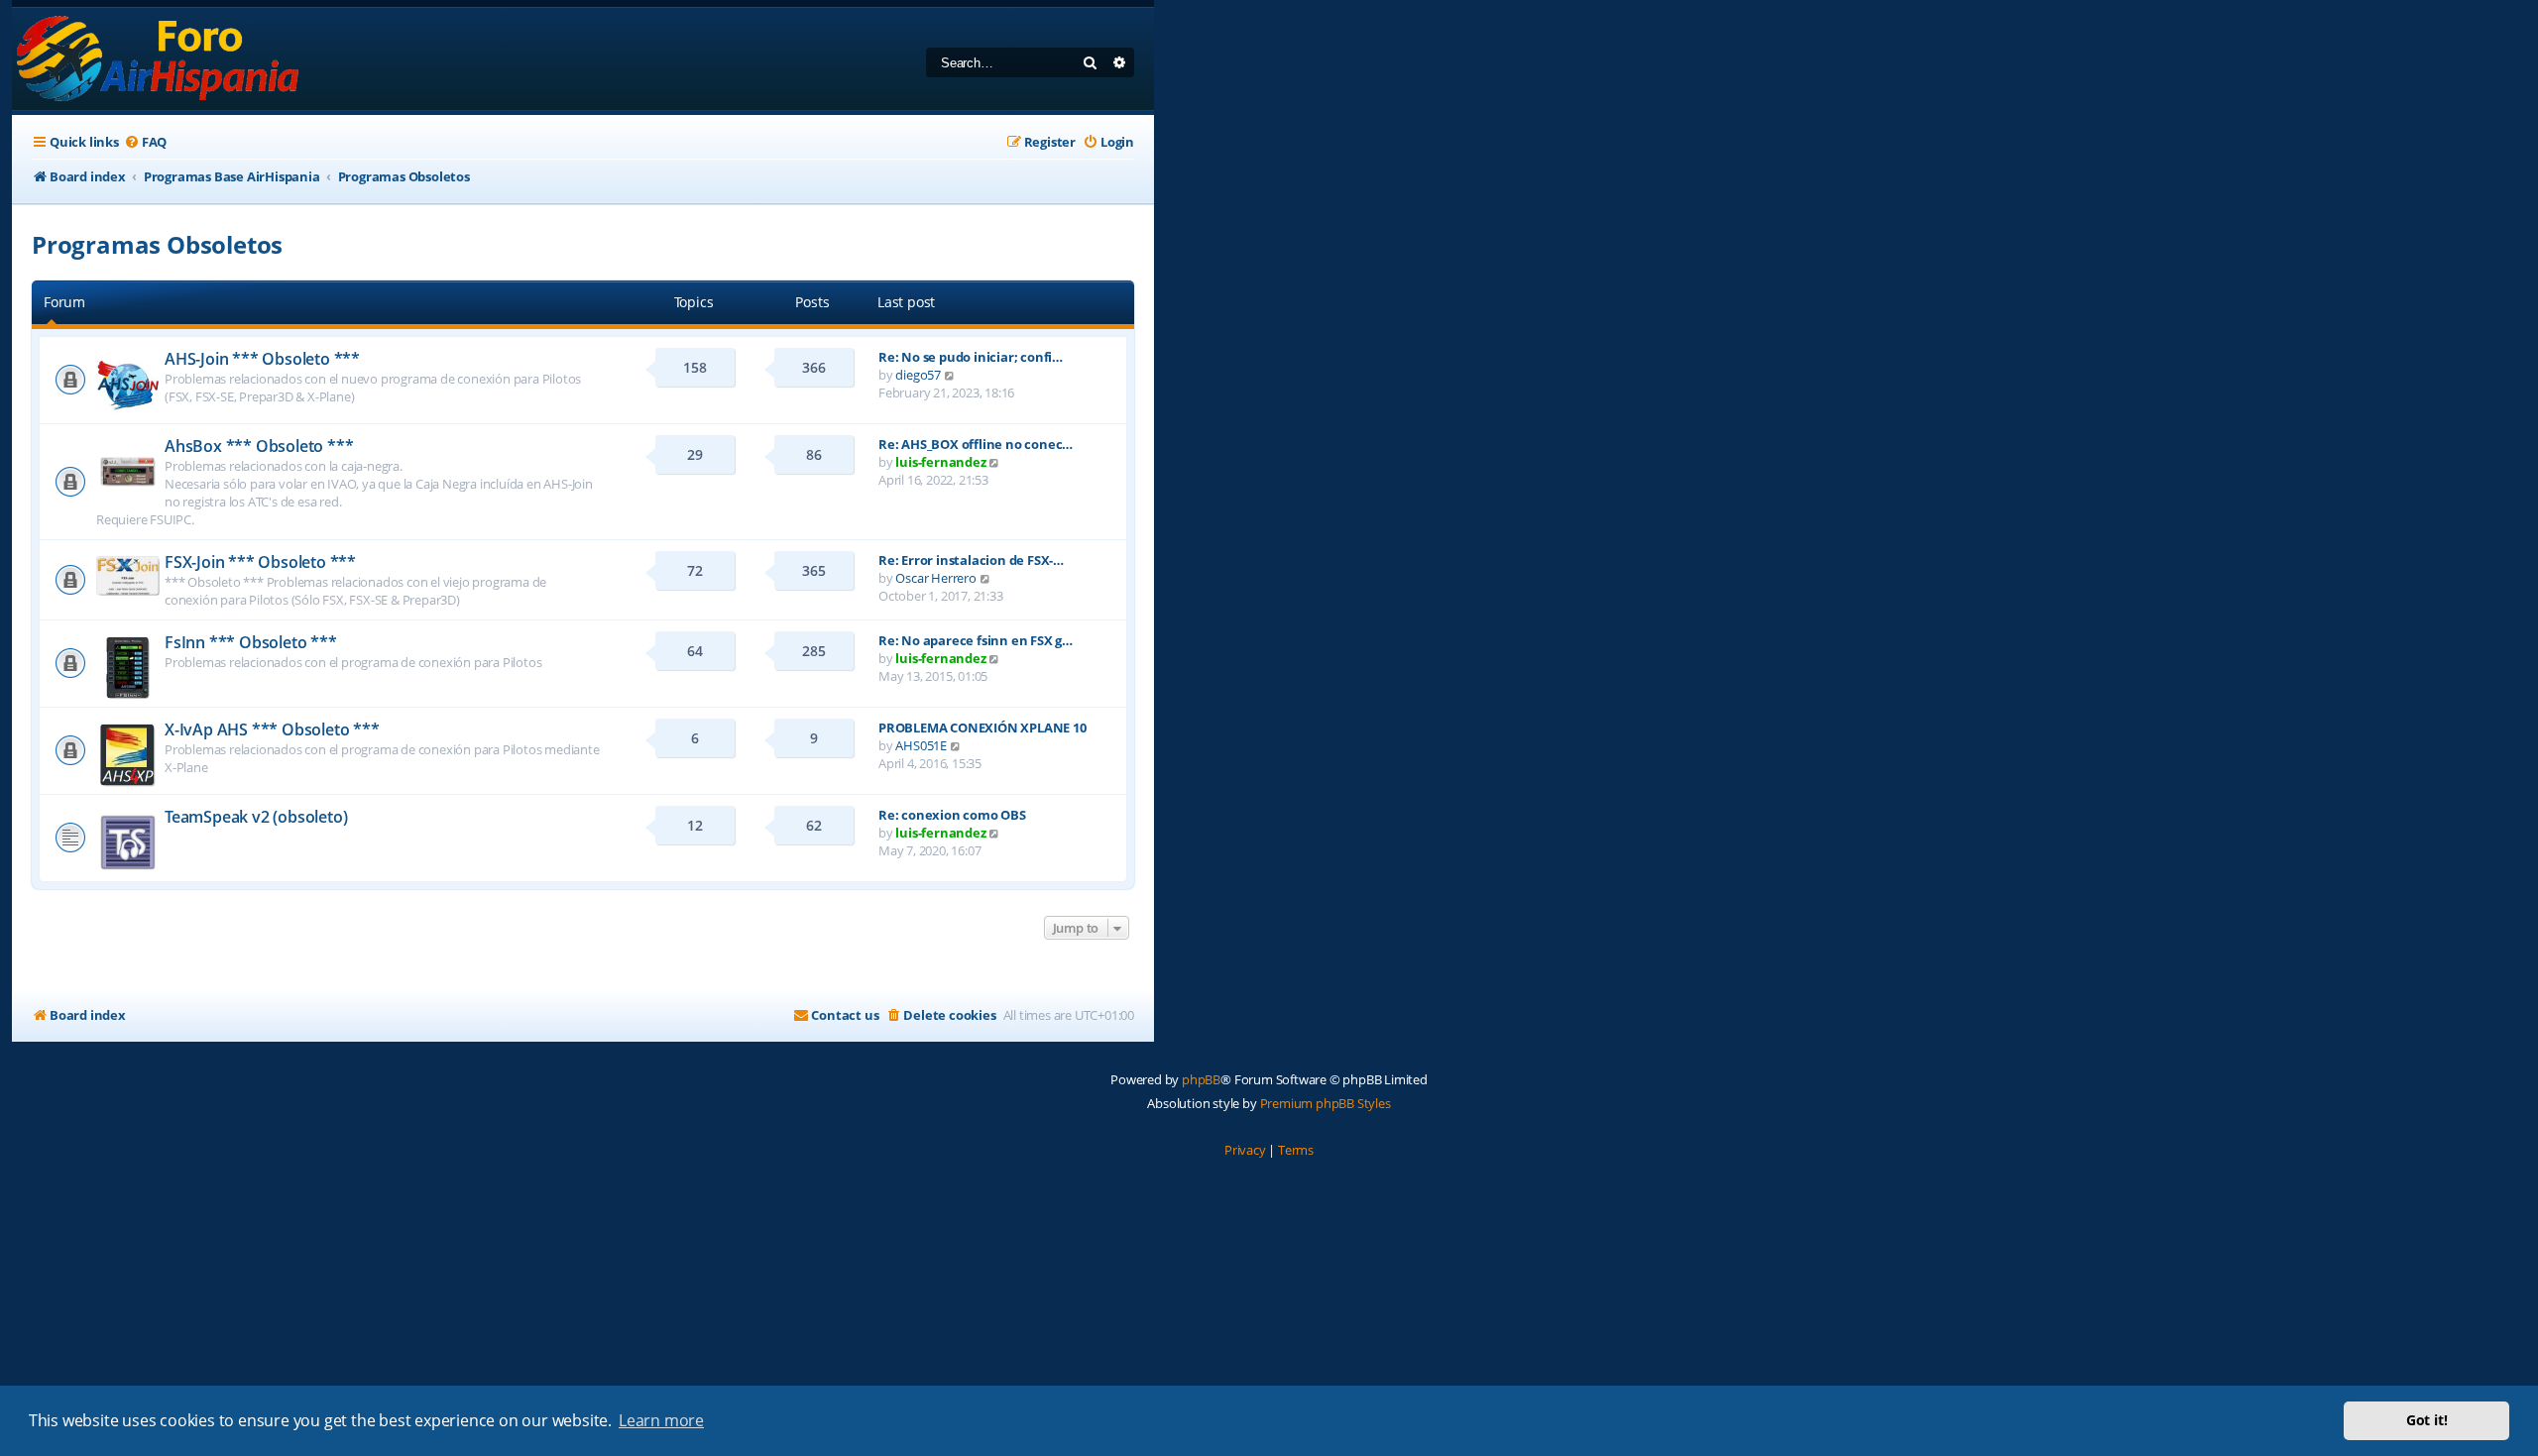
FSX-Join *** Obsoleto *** (260, 562)
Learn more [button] (661, 1420)
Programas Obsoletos (157, 244)
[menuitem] (145, 142)
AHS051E (921, 745)
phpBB (1201, 1079)
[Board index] (159, 59)
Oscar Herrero (935, 578)
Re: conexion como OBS (952, 815)
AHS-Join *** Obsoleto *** (262, 359)
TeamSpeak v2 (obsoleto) (256, 817)
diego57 (918, 375)
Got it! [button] (2427, 1420)
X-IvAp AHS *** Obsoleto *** (272, 729)
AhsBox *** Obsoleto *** (259, 446)
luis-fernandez (940, 462)
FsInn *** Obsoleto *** (251, 642)
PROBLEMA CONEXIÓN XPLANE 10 (982, 728)
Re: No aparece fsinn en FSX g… (976, 640)
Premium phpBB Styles (1326, 1103)
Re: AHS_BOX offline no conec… (976, 444)
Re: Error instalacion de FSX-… (971, 560)
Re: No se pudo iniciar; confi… (971, 357)
